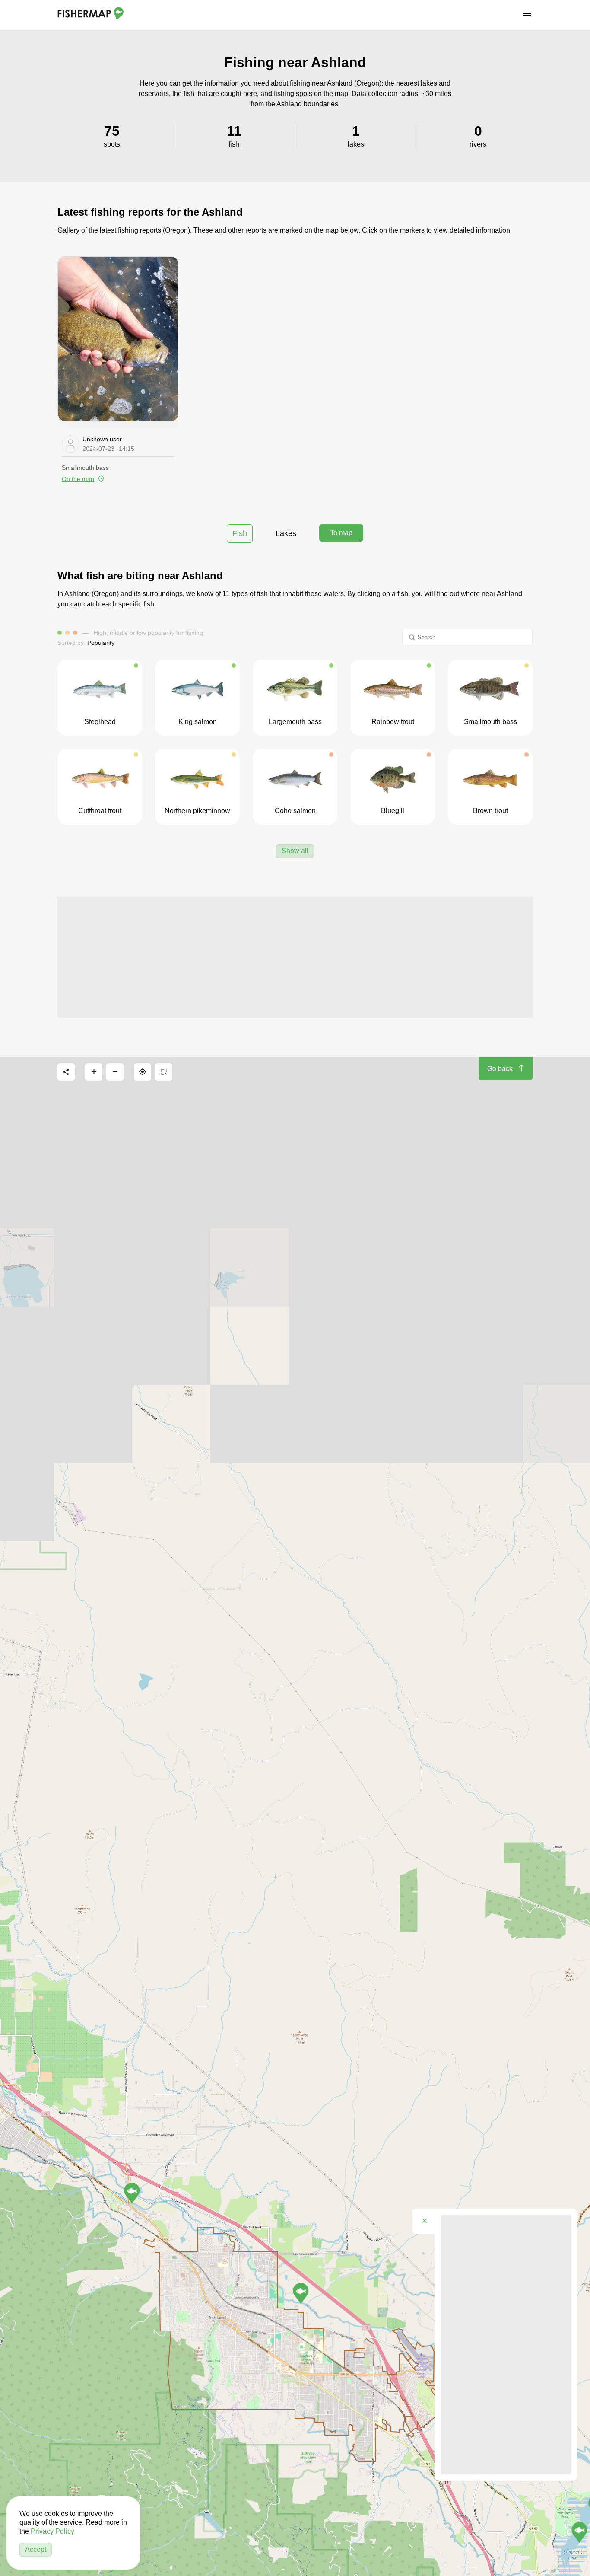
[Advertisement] (295, 957)
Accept (36, 2549)
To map (341, 533)
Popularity (101, 643)
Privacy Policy (52, 2531)
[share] (66, 1072)
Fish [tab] (240, 533)
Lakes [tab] (286, 533)
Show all (295, 851)
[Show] (132, 2193)
